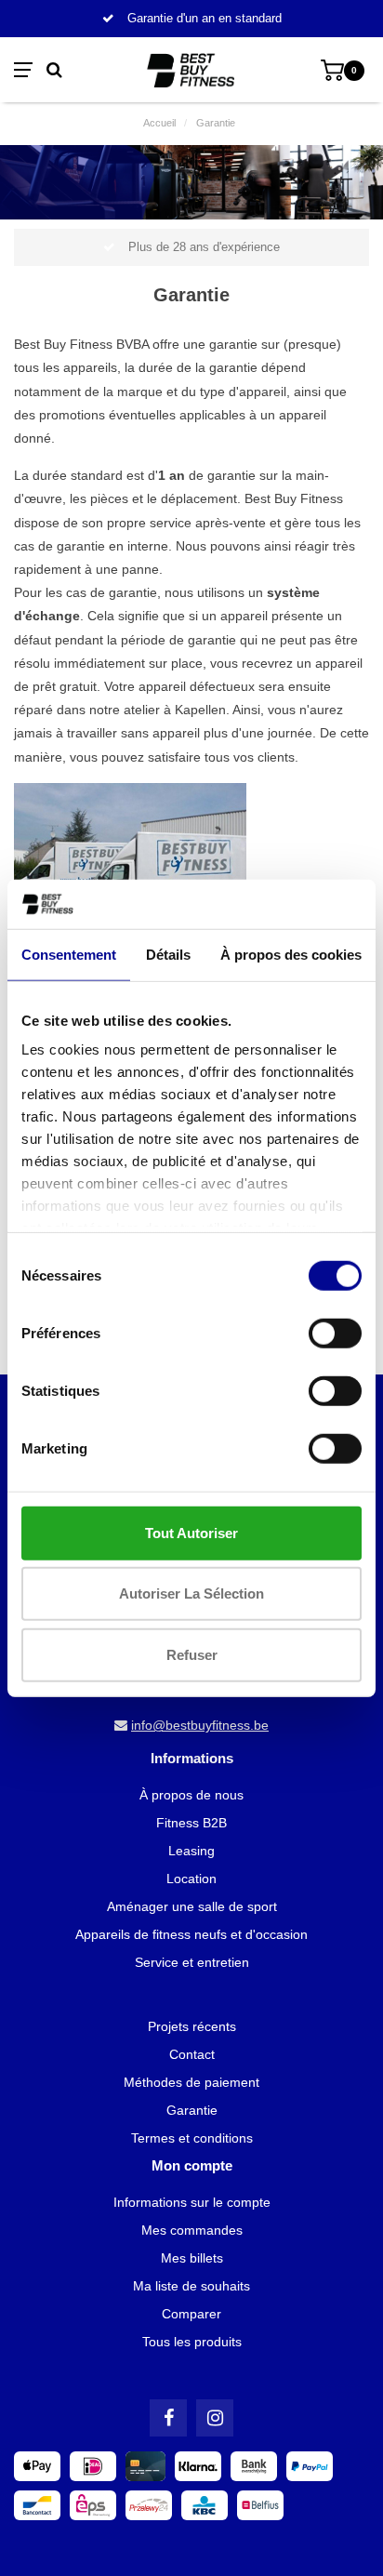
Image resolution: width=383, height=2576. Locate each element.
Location (191, 1879)
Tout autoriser (191, 1532)
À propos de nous (191, 1795)
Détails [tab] (168, 954)
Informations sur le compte (192, 2202)
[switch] (335, 1333)
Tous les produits (192, 2342)
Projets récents (192, 2026)
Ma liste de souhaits (191, 2286)
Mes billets (192, 2258)
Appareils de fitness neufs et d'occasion (191, 1934)
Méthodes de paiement (191, 2082)
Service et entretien (192, 1962)
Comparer (191, 2314)
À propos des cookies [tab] (291, 954)
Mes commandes (192, 2230)
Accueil (159, 123)
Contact (192, 2054)
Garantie (192, 2110)
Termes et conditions (192, 2138)
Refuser (192, 1654)
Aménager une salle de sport (192, 1906)
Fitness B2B (191, 1823)
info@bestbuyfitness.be (200, 1725)
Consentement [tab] (69, 954)
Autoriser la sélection (191, 1593)
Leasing (191, 1851)
